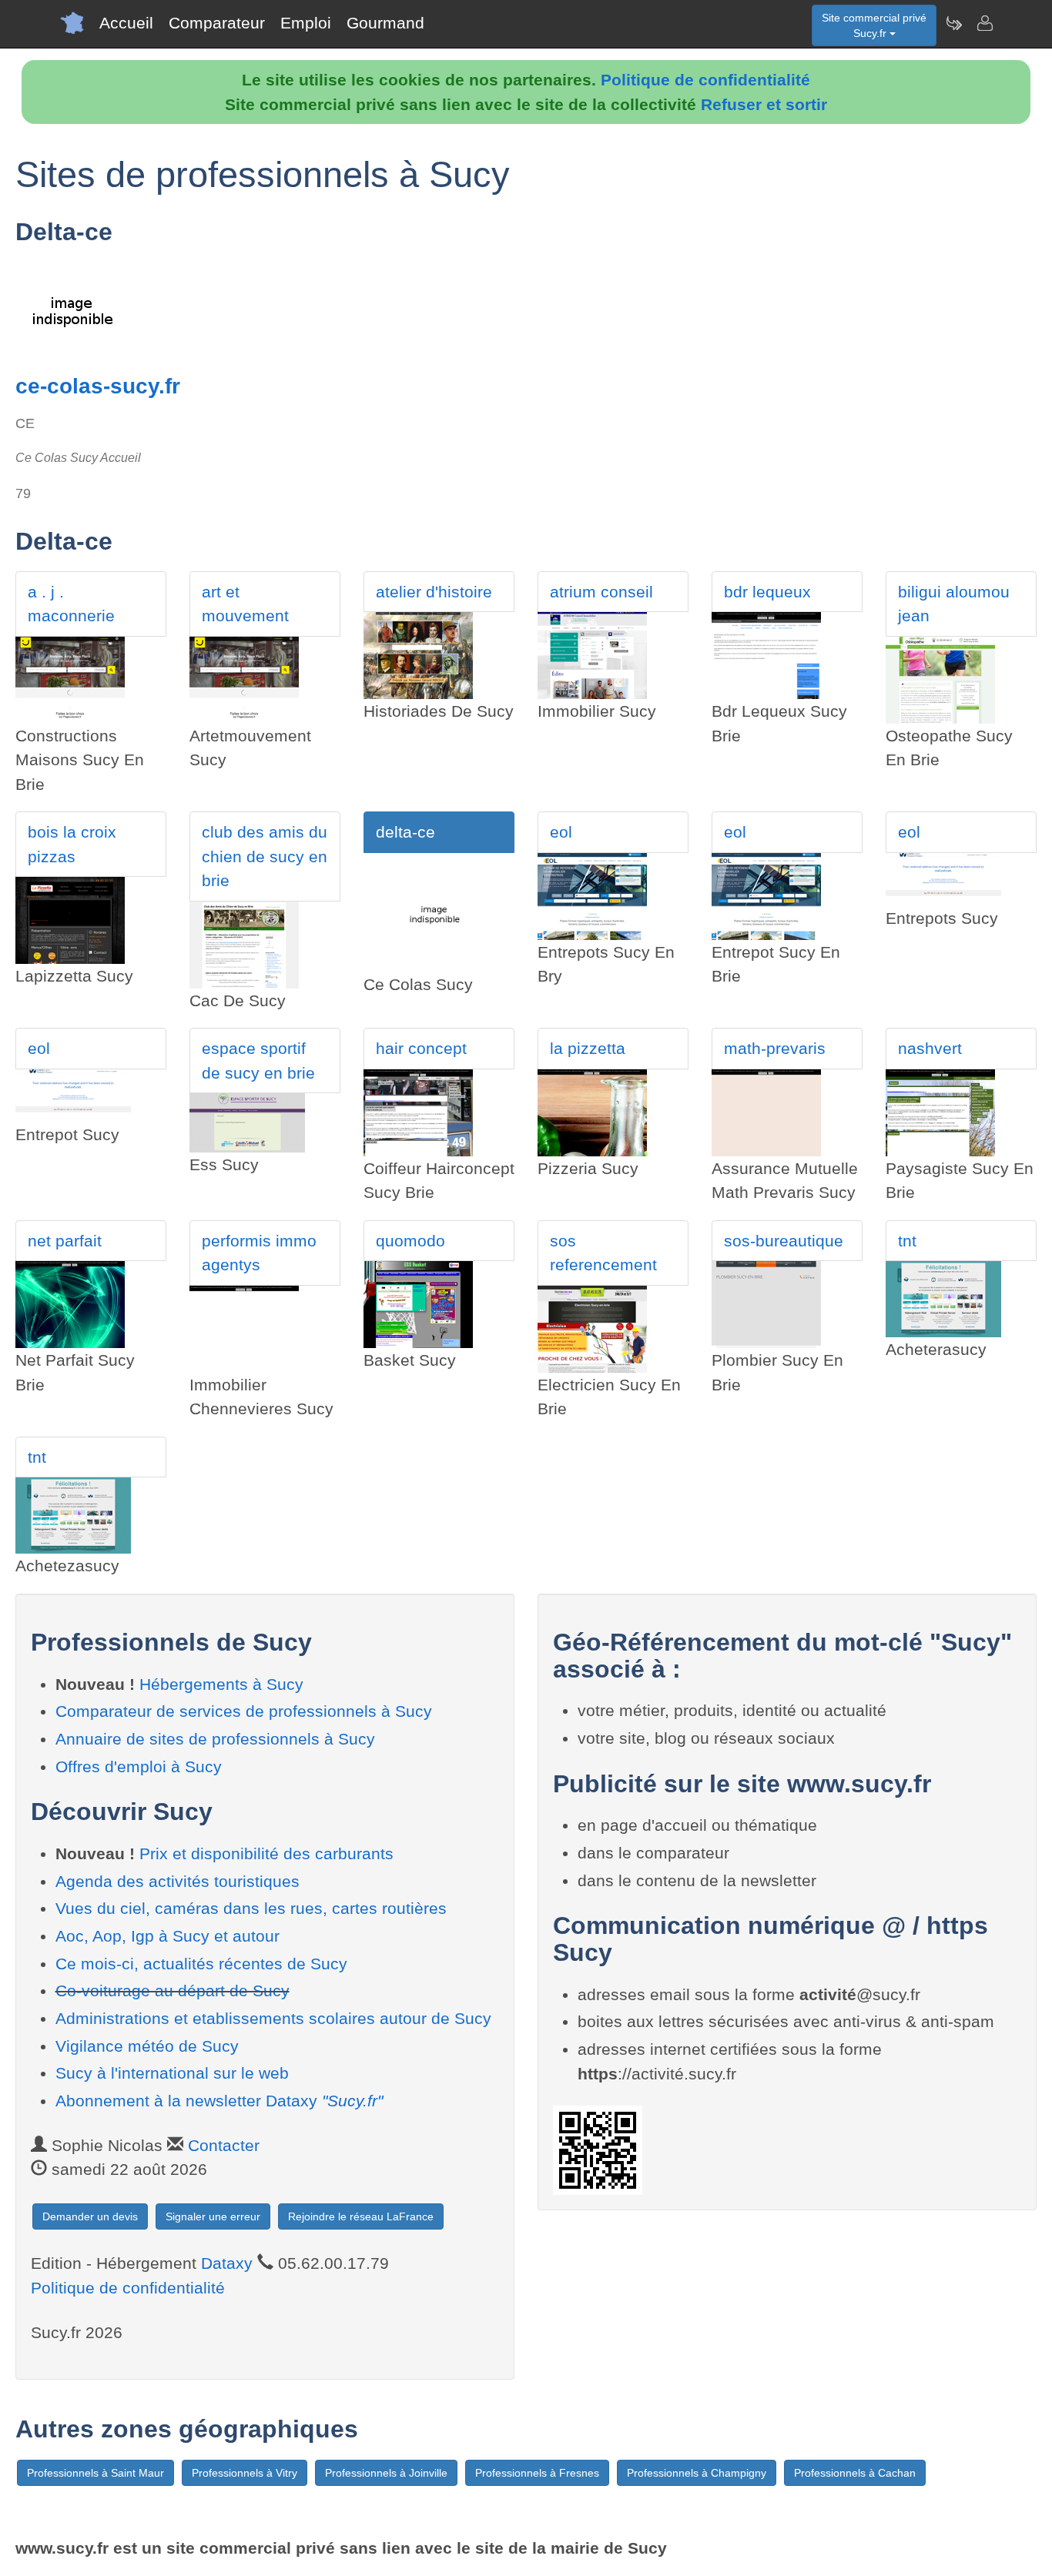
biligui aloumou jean (954, 604)
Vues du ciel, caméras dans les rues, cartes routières (251, 1908)
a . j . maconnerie (71, 604)
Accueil (126, 23)
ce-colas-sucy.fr (98, 386)
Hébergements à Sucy (221, 1684)
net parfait (65, 1241)
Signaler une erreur (213, 2216)
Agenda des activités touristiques (178, 1881)
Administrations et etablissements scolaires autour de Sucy (273, 2018)
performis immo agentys (259, 1253)
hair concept (421, 1048)
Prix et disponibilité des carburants (266, 1853)
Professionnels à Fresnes (537, 2473)
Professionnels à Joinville (386, 2473)
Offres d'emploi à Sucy (139, 1766)
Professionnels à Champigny (697, 2473)
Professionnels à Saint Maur (95, 2473)
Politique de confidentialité (705, 80)
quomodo (410, 1241)
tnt (907, 1241)
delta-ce (405, 832)
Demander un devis (90, 2216)
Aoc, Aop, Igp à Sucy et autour (168, 1936)
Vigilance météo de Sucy (147, 2046)
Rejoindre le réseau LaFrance (361, 2216)
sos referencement (603, 1253)
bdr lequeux (767, 592)
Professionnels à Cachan (855, 2473)
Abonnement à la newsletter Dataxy (219, 2101)
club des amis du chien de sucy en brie (265, 856)
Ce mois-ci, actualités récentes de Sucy (201, 1964)
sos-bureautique (784, 1241)
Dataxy (227, 2263)
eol (561, 832)
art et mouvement (245, 604)
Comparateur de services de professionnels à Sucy (244, 1711)
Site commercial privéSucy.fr (874, 25)
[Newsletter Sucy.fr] (953, 23)
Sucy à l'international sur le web (172, 2073)
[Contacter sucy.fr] (984, 23)
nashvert (930, 1048)
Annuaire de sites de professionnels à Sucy (215, 1739)
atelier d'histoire (434, 592)
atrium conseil (601, 592)
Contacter (224, 2145)
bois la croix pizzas (72, 844)
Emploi (306, 23)
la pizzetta (588, 1048)
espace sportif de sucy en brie (258, 1061)
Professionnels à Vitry (245, 2473)
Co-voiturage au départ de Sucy (173, 1991)
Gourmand (385, 23)
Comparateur (217, 23)
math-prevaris (775, 1048)
